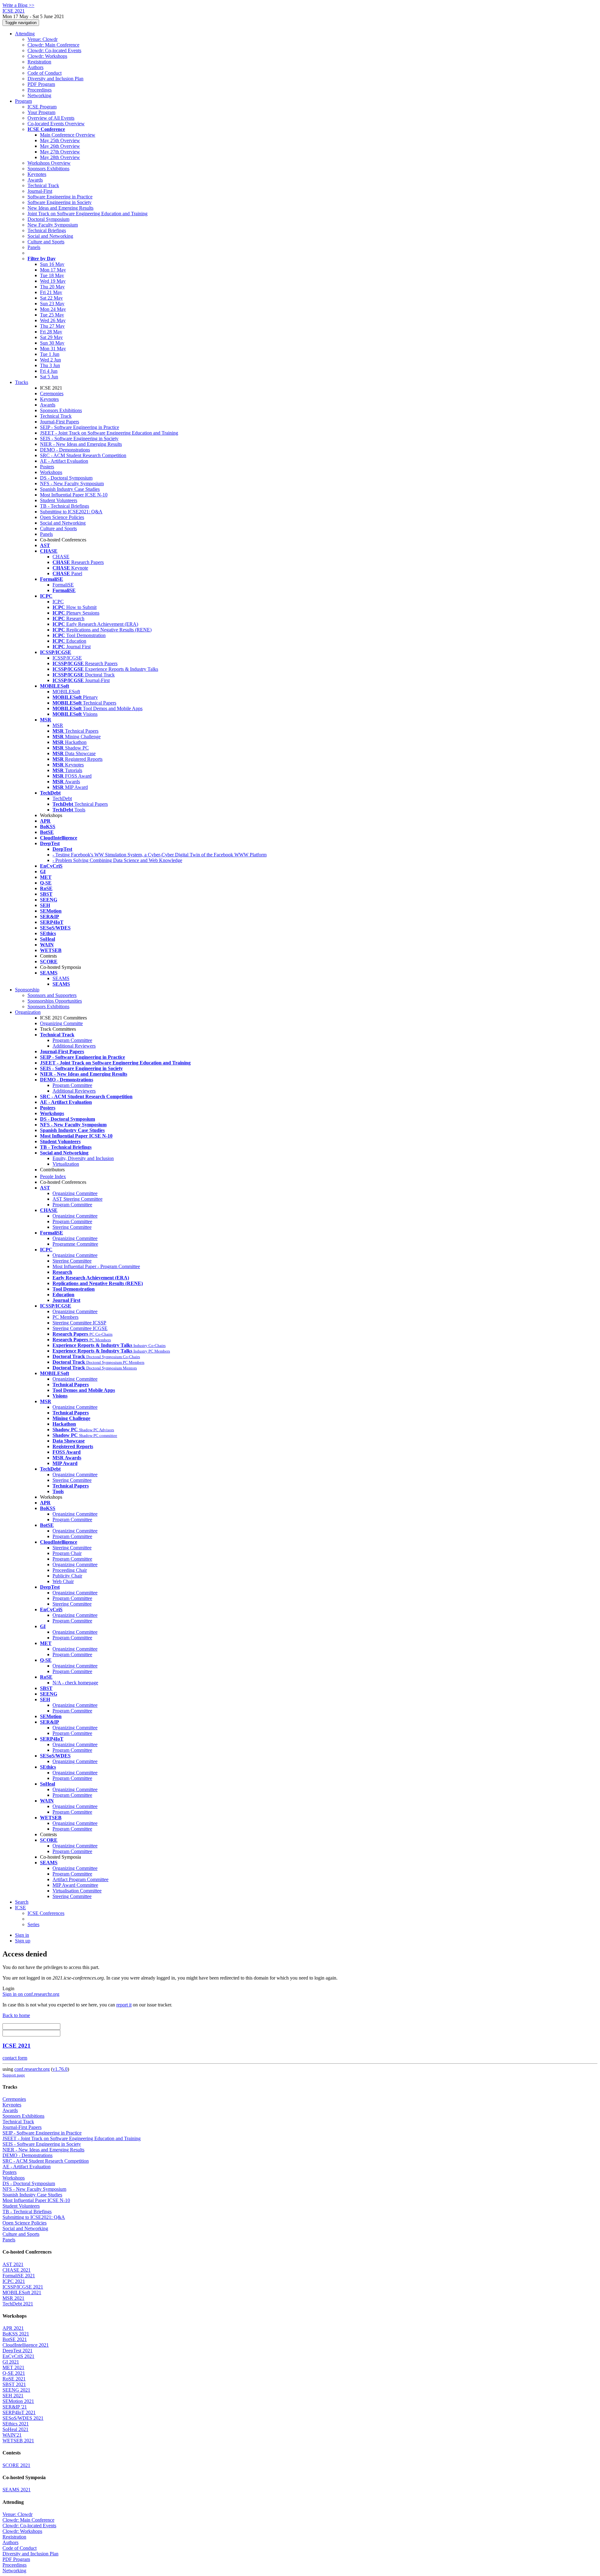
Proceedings (40, 90)
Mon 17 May (53, 270)
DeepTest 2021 (17, 2351)
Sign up (23, 1941)
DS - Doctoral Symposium (66, 478)
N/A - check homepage (75, 1683)
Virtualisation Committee (77, 1891)
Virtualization (66, 1164)
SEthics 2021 (16, 2424)
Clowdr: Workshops (47, 56)
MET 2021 (13, 2367)
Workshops (51, 472)
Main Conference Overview (68, 135)
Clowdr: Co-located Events (54, 50)
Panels (34, 247)
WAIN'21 (12, 2435)
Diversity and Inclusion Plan (55, 79)
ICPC (58, 602)
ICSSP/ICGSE (67, 658)
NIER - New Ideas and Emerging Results (81, 444)
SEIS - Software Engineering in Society (79, 438)
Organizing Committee (75, 1193)
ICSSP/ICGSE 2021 (23, 2287)
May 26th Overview (60, 146)
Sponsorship (27, 990)
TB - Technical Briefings (65, 506)
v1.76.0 (60, 2069)
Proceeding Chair (70, 1570)
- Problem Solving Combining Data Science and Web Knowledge (117, 860)
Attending (25, 34)
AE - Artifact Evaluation (64, 461)
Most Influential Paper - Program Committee (96, 1266)
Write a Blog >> (18, 5)
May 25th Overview (60, 140)
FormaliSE (63, 585)
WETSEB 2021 (18, 2441)
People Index (53, 1176)
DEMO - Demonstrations (65, 450)
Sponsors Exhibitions (48, 169)
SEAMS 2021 (17, 2490)
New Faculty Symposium (53, 225)
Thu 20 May (52, 287)
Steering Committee (72, 1227)
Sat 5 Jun (49, 377)
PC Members (65, 1317)
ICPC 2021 (14, 2281)
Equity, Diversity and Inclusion (83, 1158)
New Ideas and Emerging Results (60, 208)
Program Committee (72, 1040)
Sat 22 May (51, 298)
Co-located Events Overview (56, 124)
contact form (15, 2058)
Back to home (16, 2015)
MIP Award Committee (75, 1885)
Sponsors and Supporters (52, 995)
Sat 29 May (51, 337)
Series (33, 1924)
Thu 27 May (52, 326)
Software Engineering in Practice (60, 197)
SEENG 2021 (16, 2390)
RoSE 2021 (14, 2379)
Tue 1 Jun (50, 354)
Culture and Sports (46, 242)
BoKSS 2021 (16, 2334)
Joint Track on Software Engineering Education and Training (87, 214)
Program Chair (67, 1553)
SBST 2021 (14, 2384)
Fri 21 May (51, 292)
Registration (39, 62)
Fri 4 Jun (49, 371)
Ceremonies (52, 394)
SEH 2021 (13, 2396)
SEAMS (61, 978)
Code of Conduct (45, 73)
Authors (35, 67)
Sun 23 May (52, 304)
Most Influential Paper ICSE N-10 (74, 495)
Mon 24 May (53, 309)
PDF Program (41, 84)
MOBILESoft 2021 (22, 2292)
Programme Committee (75, 1244)
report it (124, 2005)
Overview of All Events (51, 118)
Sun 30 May (52, 343)
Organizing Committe (61, 1023)
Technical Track (43, 185)
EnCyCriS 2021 (18, 2356)
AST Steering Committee (77, 1199)
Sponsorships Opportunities (55, 1001)
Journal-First (40, 191)
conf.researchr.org (32, 2069)
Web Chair (63, 1581)
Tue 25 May (52, 315)
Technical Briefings (47, 230)
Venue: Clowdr (42, 39)
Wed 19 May (53, 281)
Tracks (22, 382)
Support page (14, 2075)
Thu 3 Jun (50, 365)
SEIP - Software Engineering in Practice (80, 427)
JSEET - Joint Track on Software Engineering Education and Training (109, 433)
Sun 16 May (52, 264)
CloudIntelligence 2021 (26, 2345)
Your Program (41, 112)
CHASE (61, 557)
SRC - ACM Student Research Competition (83, 455)
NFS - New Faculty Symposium (72, 483)
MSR (58, 725)
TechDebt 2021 (18, 2304)
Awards (35, 180)
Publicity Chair (67, 1576)
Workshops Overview (49, 163)
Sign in (22, 1935)
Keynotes (37, 174)
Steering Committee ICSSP (79, 1323)
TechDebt (62, 798)
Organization (28, 1012)
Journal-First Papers (60, 422)
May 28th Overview (60, 157)
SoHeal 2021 (15, 2429)
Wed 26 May (53, 320)
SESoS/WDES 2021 (23, 2418)
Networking (39, 95)
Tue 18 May (52, 275)
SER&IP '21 (15, 2407)
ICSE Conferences (46, 1913)
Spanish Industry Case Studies (70, 489)
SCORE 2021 (16, 2465)
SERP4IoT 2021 (19, 2412)
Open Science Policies (62, 517)
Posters (47, 467)
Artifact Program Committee (80, 1879)
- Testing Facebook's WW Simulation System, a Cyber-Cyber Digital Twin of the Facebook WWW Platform (160, 855)
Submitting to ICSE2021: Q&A (71, 512)
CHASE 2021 (17, 2270)
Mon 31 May (53, 349)
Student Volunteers (59, 500)
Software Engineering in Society (60, 202)
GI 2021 (11, 2362)
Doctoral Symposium (48, 219)
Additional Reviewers (74, 1046)
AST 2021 (13, 2264)
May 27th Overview (60, 152)
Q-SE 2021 (14, 2373)
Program (23, 101)
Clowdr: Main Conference (53, 45)
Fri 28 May (51, 332)
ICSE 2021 (17, 2046)
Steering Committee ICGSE (80, 1328)
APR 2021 (13, 2328)
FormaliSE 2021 (19, 2276)
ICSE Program (42, 107)
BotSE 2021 (15, 2339)
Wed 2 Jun (50, 360)
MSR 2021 (13, 2298)
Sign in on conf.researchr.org (31, 1994)
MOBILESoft (66, 692)
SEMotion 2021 (18, 2401)
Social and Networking (50, 236)
